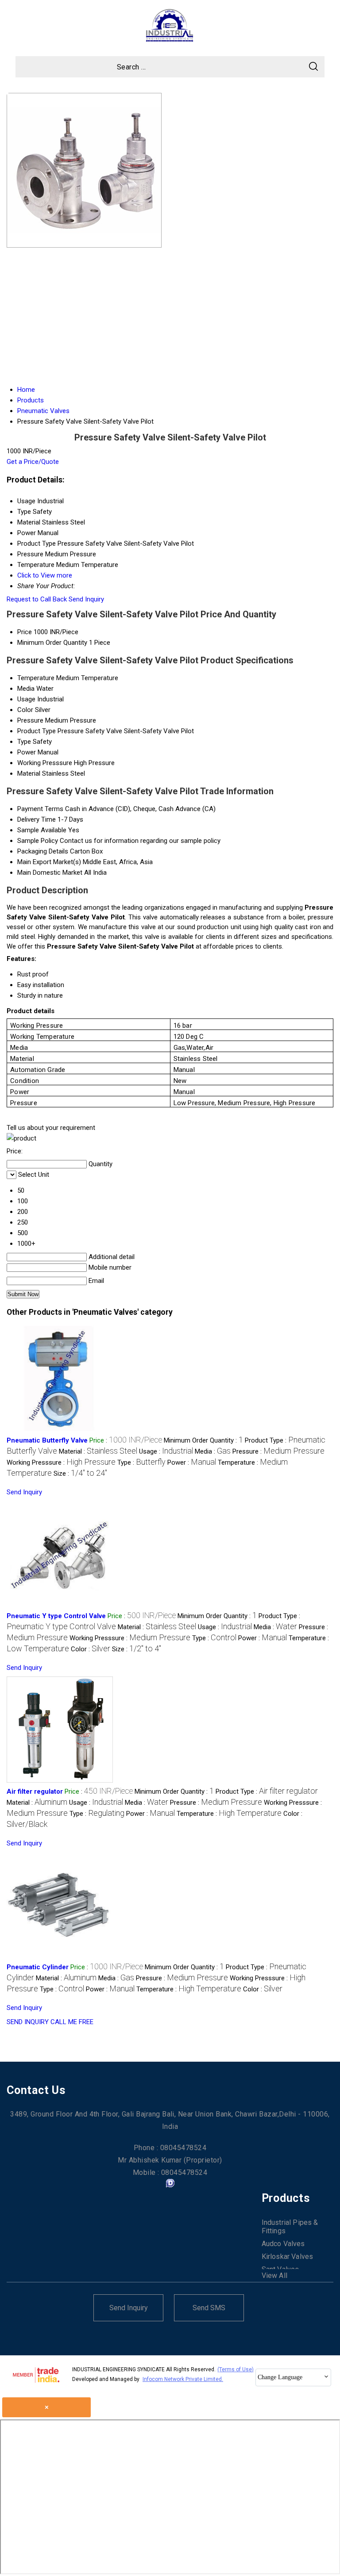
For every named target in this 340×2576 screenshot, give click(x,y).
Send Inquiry (86, 599)
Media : (213, 1451)
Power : (192, 1462)
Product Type (37, 731)
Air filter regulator (35, 1791)
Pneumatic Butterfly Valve (47, 1440)
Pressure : (278, 1451)
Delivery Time (37, 819)
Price (25, 632)
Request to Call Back (37, 599)
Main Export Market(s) (49, 862)
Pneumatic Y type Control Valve (56, 1616)
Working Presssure (45, 763)
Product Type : (267, 1791)
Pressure (30, 720)
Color (25, 710)
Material (29, 773)
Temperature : (229, 1814)
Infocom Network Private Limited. (183, 2379)
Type (24, 742)
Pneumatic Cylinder (38, 1967)
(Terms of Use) (236, 2369)
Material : (98, 1451)
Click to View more (45, 575)
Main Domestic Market (50, 873)
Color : (91, 1649)
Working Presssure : (61, 1462)
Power (27, 752)
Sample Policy (38, 841)
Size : (80, 1474)
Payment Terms (40, 809)
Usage (26, 699)
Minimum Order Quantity (52, 643)
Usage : (166, 1451)
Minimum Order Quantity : (203, 1440)
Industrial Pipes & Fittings (290, 2227)
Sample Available (42, 830)
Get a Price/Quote (33, 462)
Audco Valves (283, 2244)
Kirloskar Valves (288, 2256)
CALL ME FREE (72, 2022)
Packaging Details (43, 851)
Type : (141, 1462)
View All (274, 2276)
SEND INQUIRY (28, 2022)
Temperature (36, 678)
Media (26, 689)
